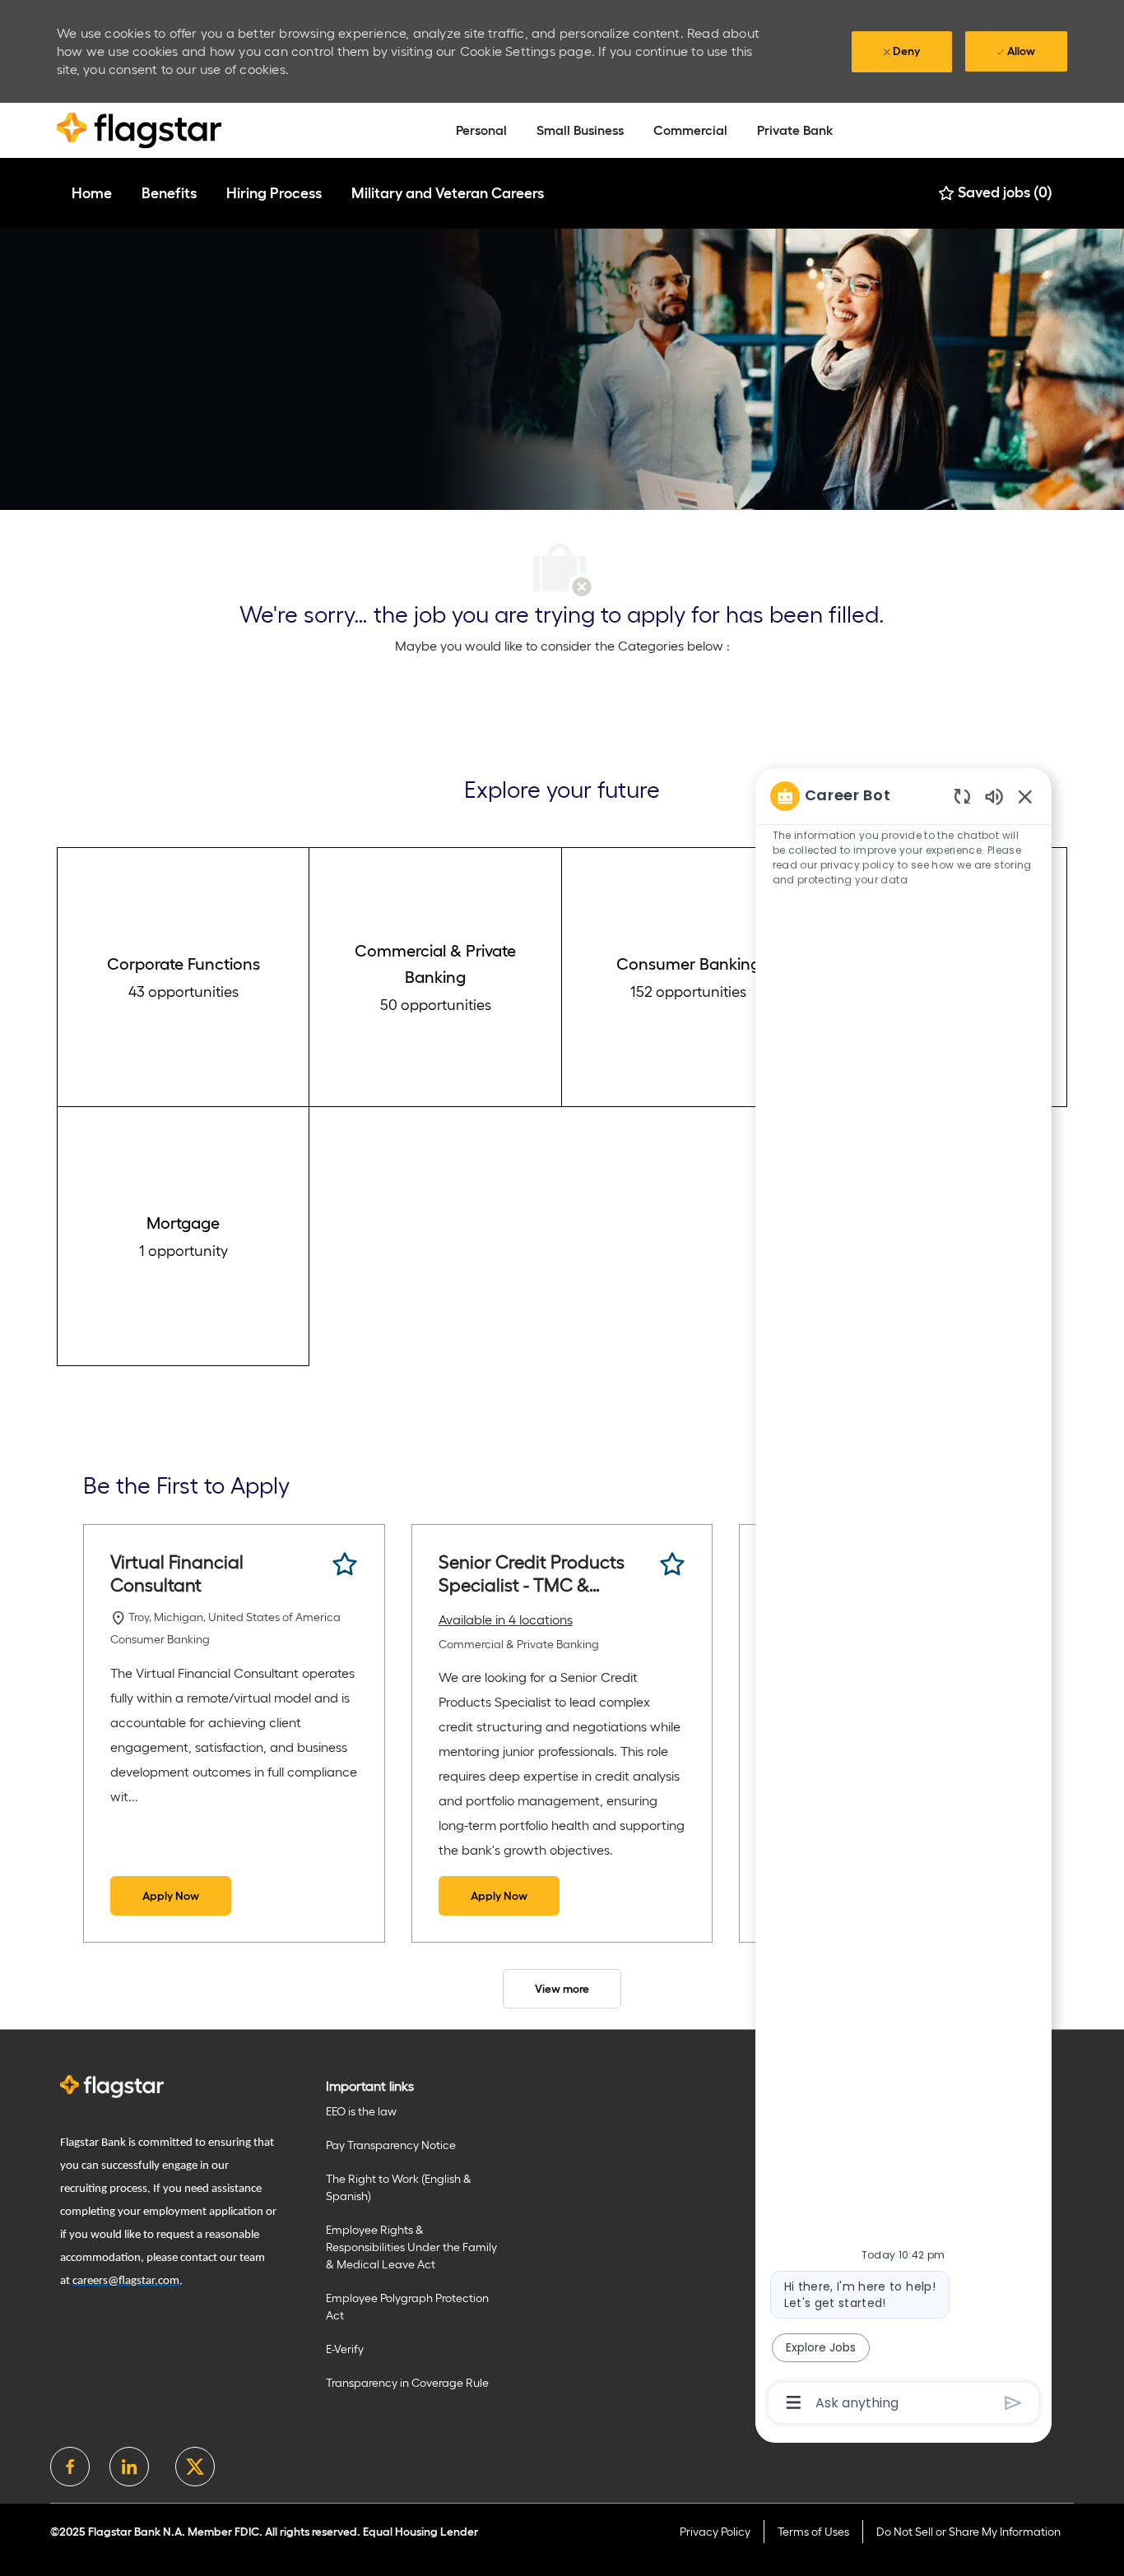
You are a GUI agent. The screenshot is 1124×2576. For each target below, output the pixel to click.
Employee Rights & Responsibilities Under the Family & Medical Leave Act (411, 2247)
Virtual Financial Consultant (177, 1573)
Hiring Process (274, 193)
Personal (481, 130)
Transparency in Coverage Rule (407, 2383)
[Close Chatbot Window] (1025, 796)
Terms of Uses (813, 2532)
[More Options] (794, 2402)
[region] (903, 1598)
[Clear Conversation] (962, 796)
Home (92, 193)
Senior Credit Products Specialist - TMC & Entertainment (532, 1574)
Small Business (580, 130)
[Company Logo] (139, 130)
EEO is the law (361, 2111)
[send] (1013, 2403)
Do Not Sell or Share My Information (968, 2532)
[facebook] (70, 2467)
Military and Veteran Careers (448, 193)
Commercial (690, 130)
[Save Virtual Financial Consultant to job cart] (345, 1564)
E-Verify (345, 2349)
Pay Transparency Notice (391, 2145)
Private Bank (795, 130)
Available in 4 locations (506, 1622)
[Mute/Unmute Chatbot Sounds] (994, 796)
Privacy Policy (715, 2532)
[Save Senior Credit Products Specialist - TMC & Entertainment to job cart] (672, 1564)
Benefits (169, 193)
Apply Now (171, 1896)
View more (562, 1989)
